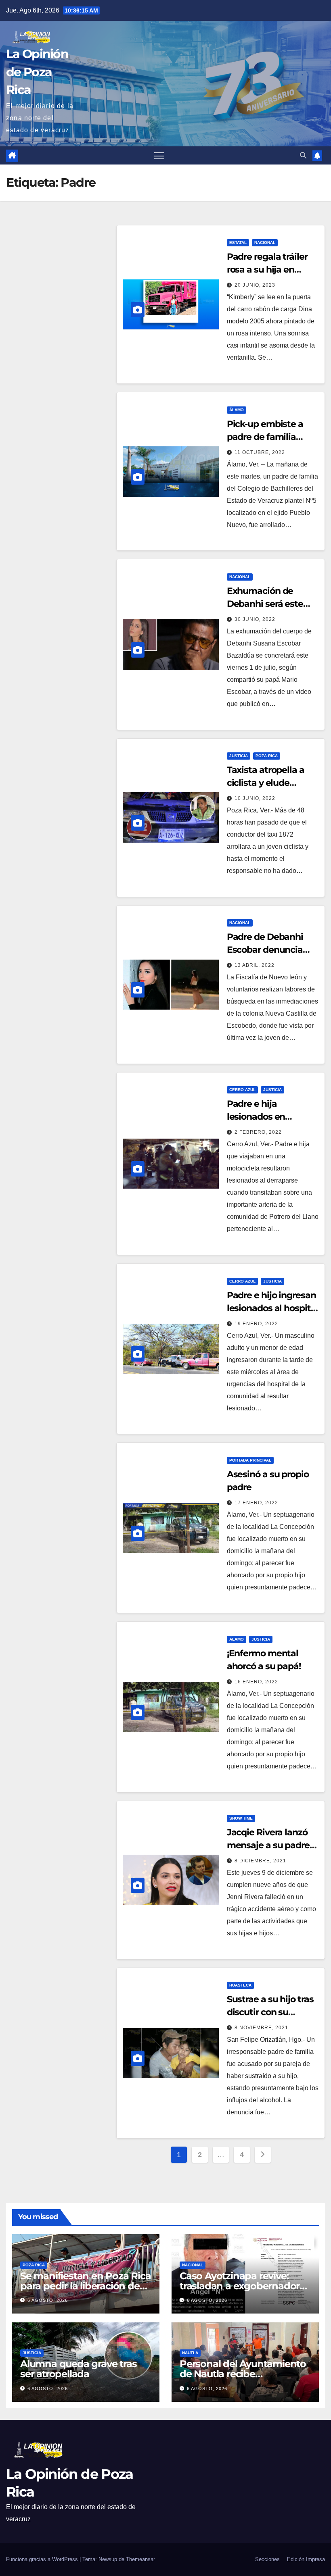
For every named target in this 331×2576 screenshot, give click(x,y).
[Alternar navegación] (159, 155)
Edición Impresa (306, 2559)
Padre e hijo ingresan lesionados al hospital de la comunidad (273, 1308)
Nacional (265, 243)
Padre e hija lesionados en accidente (256, 1117)
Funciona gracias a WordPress (43, 2559)
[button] (303, 155)
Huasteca (240, 1985)
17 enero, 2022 (256, 1503)
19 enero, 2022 (256, 1324)
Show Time (241, 1818)
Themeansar (140, 2559)
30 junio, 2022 (255, 619)
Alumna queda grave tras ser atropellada (78, 2369)
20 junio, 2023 (255, 285)
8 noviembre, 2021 (261, 2028)
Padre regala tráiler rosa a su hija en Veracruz (267, 270)
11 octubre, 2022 (260, 452)
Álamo (237, 410)
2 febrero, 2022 (258, 1132)
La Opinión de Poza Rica (37, 72)
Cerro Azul (242, 1090)
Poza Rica (267, 756)
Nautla (190, 2353)
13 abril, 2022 (255, 965)
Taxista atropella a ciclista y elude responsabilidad (266, 783)
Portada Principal (250, 1460)
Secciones (267, 2559)
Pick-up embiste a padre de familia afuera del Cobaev (265, 437)
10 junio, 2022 (255, 798)
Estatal (238, 243)
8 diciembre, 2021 (260, 1861)
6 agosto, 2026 (48, 2300)
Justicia (239, 756)
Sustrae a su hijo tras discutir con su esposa (270, 2012)
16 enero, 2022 (256, 1682)
